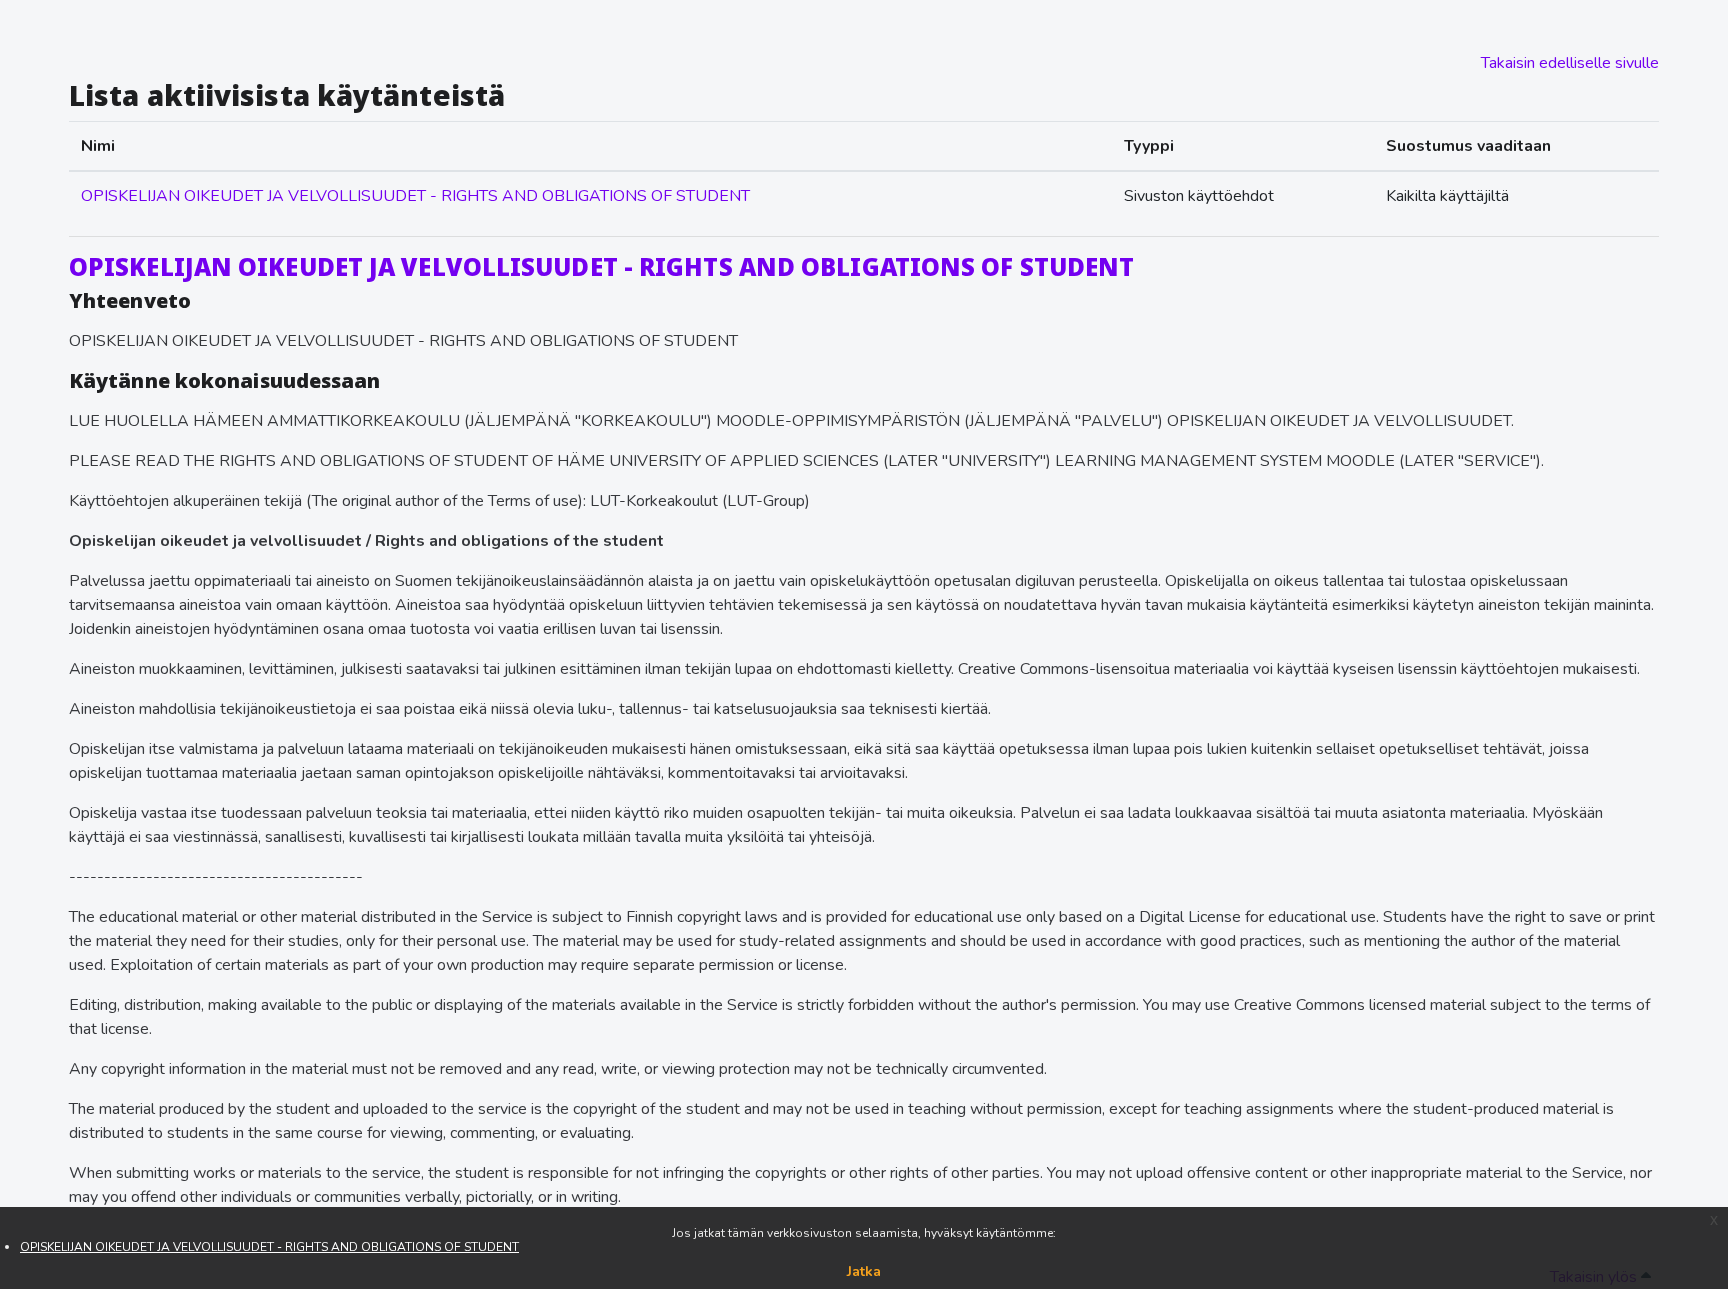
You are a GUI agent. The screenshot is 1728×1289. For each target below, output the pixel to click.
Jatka (864, 1271)
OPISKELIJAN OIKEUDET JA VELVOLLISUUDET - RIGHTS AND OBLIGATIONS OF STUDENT (269, 1247)
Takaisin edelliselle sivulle (1570, 63)
